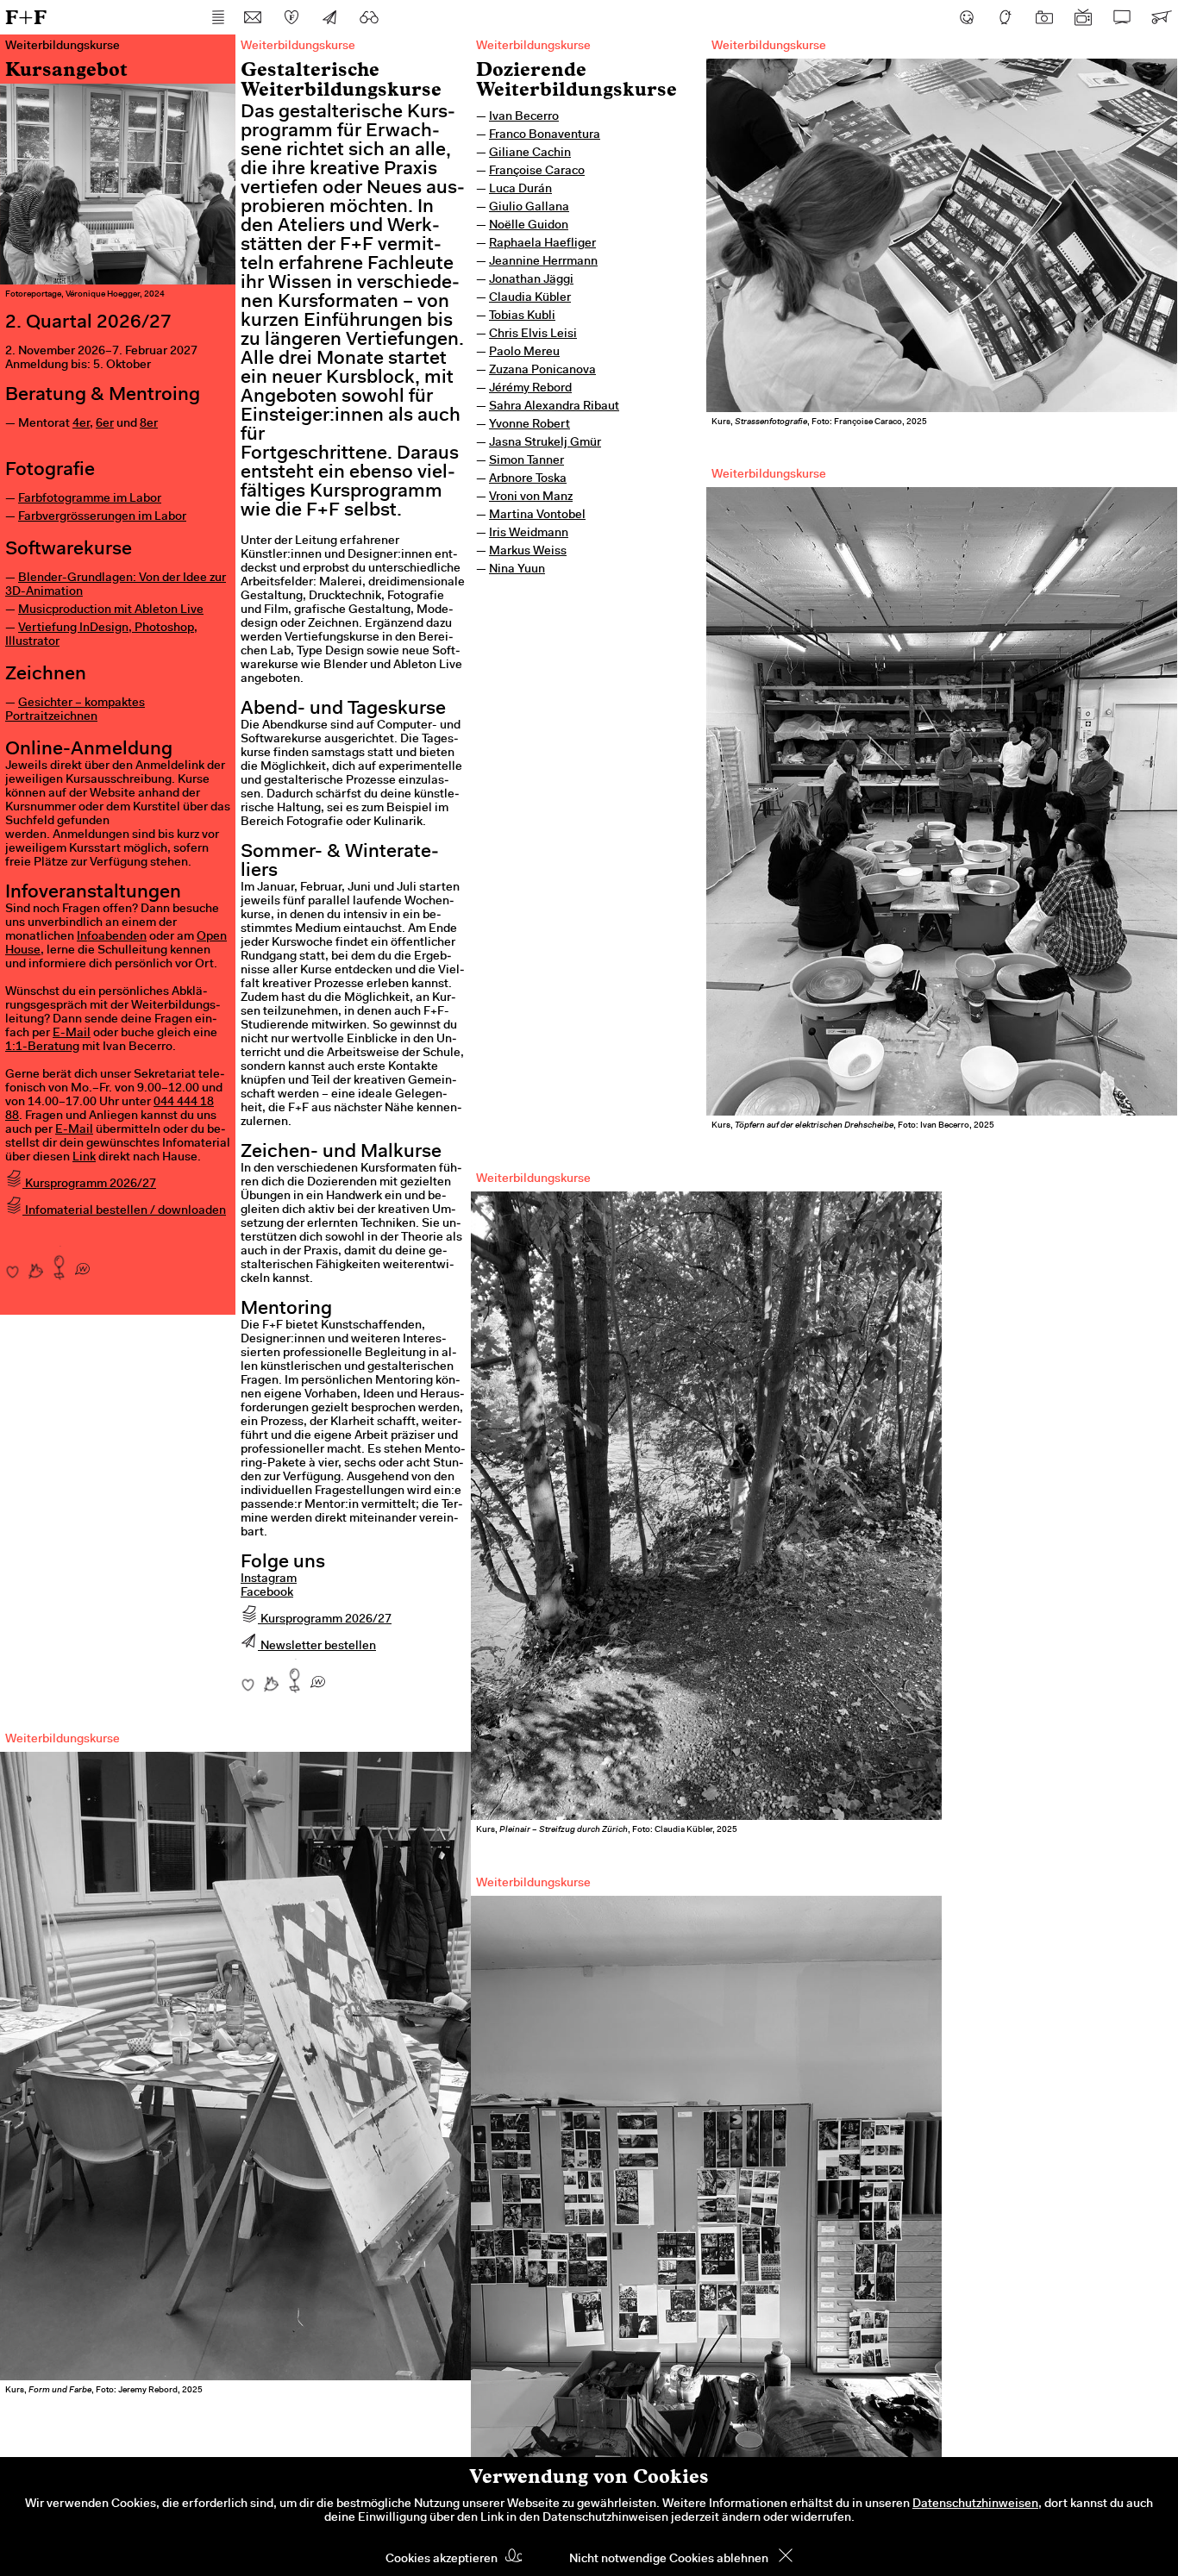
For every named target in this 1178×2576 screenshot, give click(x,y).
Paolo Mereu (524, 353)
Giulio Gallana (529, 208)
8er (149, 424)
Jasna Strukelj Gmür (545, 443)
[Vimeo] (1122, 17)
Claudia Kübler (530, 298)
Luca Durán (520, 190)
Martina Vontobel (537, 516)
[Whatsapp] (82, 1263)
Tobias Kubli (522, 316)
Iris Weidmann (529, 534)
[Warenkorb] (1161, 17)
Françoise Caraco (537, 172)
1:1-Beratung (42, 1047)
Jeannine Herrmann (543, 262)
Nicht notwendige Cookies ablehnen (669, 2560)
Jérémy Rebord (530, 389)
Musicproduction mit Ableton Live (111, 610)
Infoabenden (112, 937)
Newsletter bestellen (317, 1647)
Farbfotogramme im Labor (90, 499)
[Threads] (1006, 17)
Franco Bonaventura (545, 135)
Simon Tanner (526, 461)
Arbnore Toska (528, 479)
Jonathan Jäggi (531, 280)
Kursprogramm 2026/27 (89, 1185)
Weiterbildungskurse (533, 47)
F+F (26, 17)
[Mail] (253, 17)
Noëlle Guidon (529, 226)
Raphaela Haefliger (542, 244)
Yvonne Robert (529, 425)
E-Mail (72, 1034)
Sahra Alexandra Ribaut (554, 407)
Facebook (267, 1593)
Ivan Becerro (524, 117)
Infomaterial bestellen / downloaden (124, 1211)
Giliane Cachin (530, 153)
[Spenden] (291, 17)
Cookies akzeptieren (442, 2560)
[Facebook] (967, 17)
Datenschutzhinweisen (975, 2504)
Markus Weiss (528, 552)
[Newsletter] (330, 17)
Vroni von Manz (531, 497)
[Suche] (369, 17)
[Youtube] (1083, 17)
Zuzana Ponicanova (542, 371)
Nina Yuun (517, 570)
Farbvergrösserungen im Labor (102, 517)
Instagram (269, 1579)
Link (84, 1158)
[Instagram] (1044, 17)
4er (81, 424)
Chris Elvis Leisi (533, 335)
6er (105, 424)
